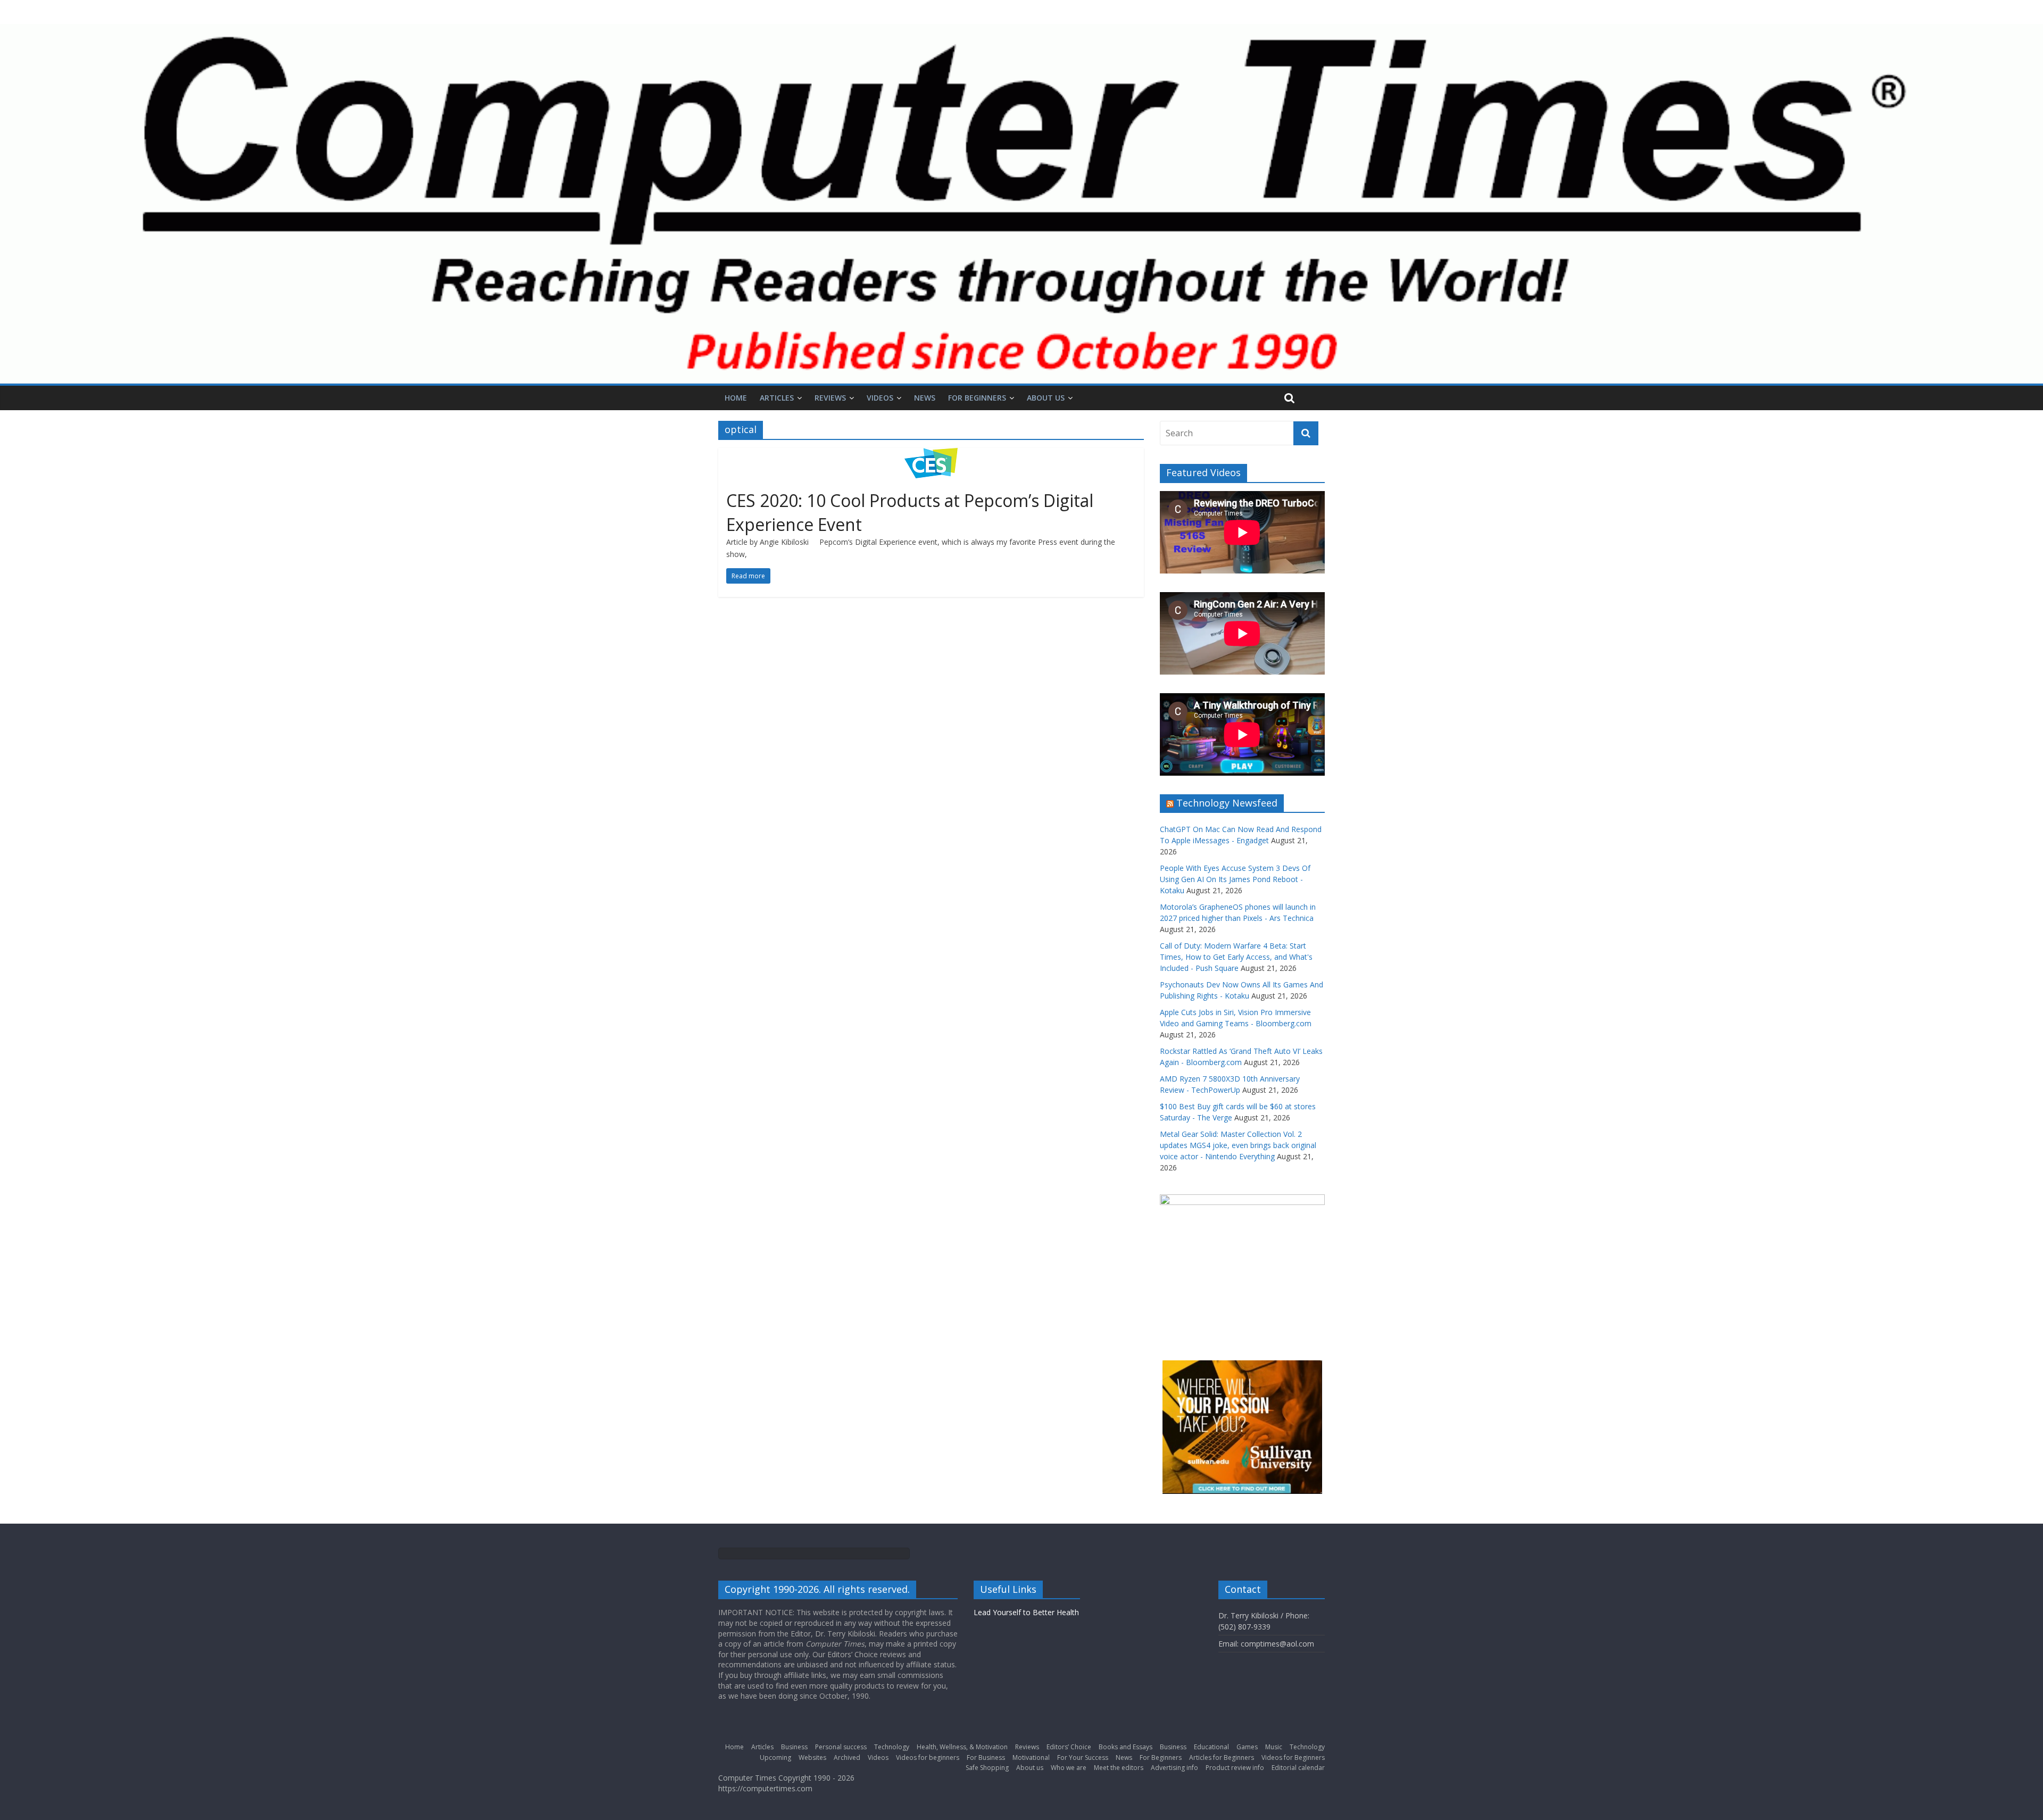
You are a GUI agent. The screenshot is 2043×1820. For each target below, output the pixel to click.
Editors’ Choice (1069, 1747)
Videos (880, 398)
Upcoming (775, 1757)
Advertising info (1174, 1768)
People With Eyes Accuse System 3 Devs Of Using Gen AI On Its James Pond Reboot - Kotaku (1235, 879)
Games (1247, 1747)
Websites (812, 1757)
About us (1046, 398)
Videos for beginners (928, 1757)
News (925, 398)
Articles (777, 398)
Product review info (1235, 1768)
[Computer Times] (1021, 204)
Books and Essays (1126, 1747)
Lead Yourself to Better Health (1026, 1612)
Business (794, 1747)
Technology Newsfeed (1227, 803)
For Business (986, 1757)
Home (736, 398)
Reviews (830, 398)
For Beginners (977, 398)
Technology (892, 1747)
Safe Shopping (987, 1768)
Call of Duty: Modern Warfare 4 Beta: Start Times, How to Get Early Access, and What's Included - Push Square (1236, 957)
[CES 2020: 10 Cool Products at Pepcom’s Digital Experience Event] (931, 454)
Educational (1211, 1747)
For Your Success (1083, 1757)
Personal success (841, 1747)
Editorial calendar (1298, 1768)
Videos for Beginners (1293, 1757)
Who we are (1069, 1768)
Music (1274, 1747)
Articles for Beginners (1222, 1757)
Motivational (1031, 1757)
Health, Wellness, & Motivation (962, 1747)
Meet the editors (1119, 1768)
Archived (847, 1757)
